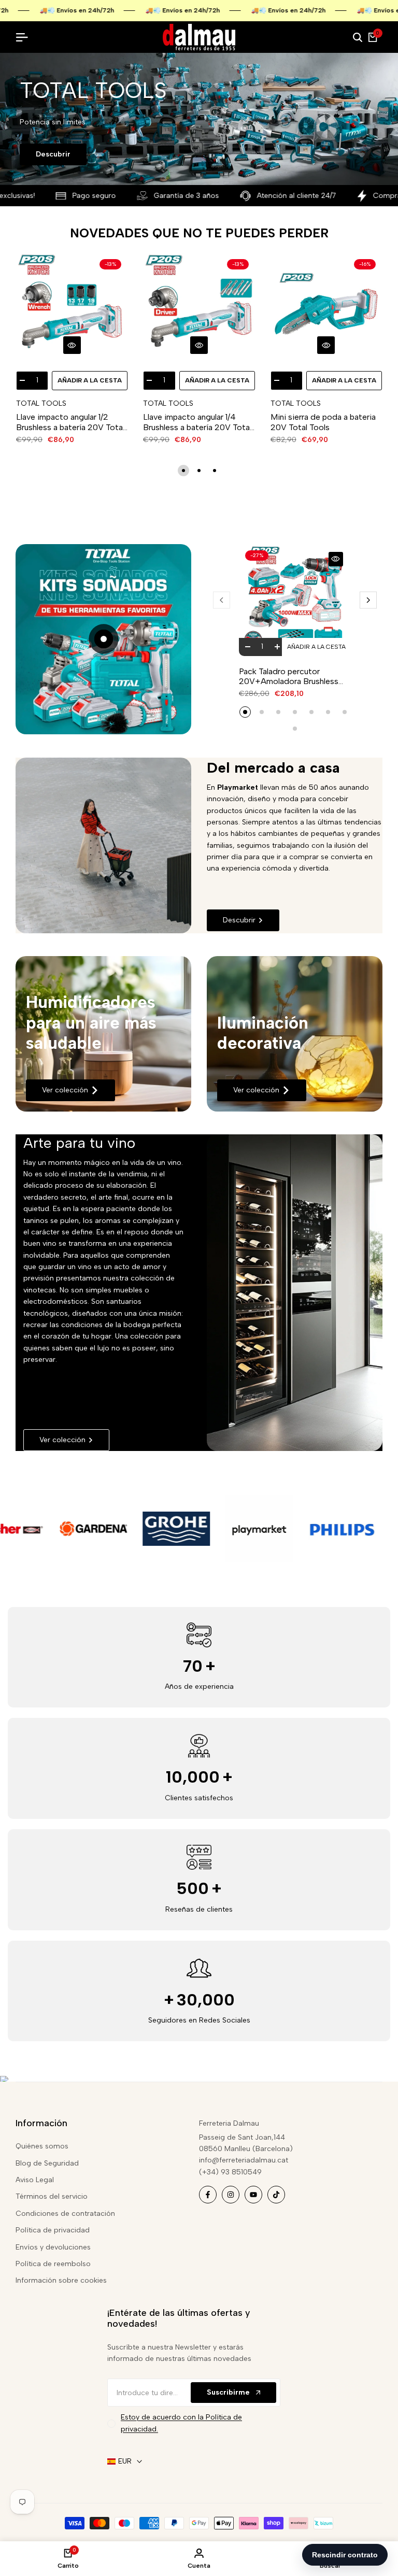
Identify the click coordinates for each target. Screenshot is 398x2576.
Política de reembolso (53, 2264)
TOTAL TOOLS (41, 404)
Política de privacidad (53, 2230)
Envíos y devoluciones (53, 2247)
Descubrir (53, 154)
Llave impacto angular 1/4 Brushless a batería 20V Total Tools (197, 422)
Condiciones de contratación (65, 2214)
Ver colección (65, 1090)
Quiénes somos (42, 2146)
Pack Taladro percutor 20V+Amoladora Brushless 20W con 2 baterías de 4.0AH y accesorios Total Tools (295, 676)
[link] (103, 1034)
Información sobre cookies (61, 2280)
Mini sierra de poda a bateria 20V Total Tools (323, 422)
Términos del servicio (52, 2196)
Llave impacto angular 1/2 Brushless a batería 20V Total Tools (70, 422)
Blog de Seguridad (47, 2163)
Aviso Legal (35, 2180)
